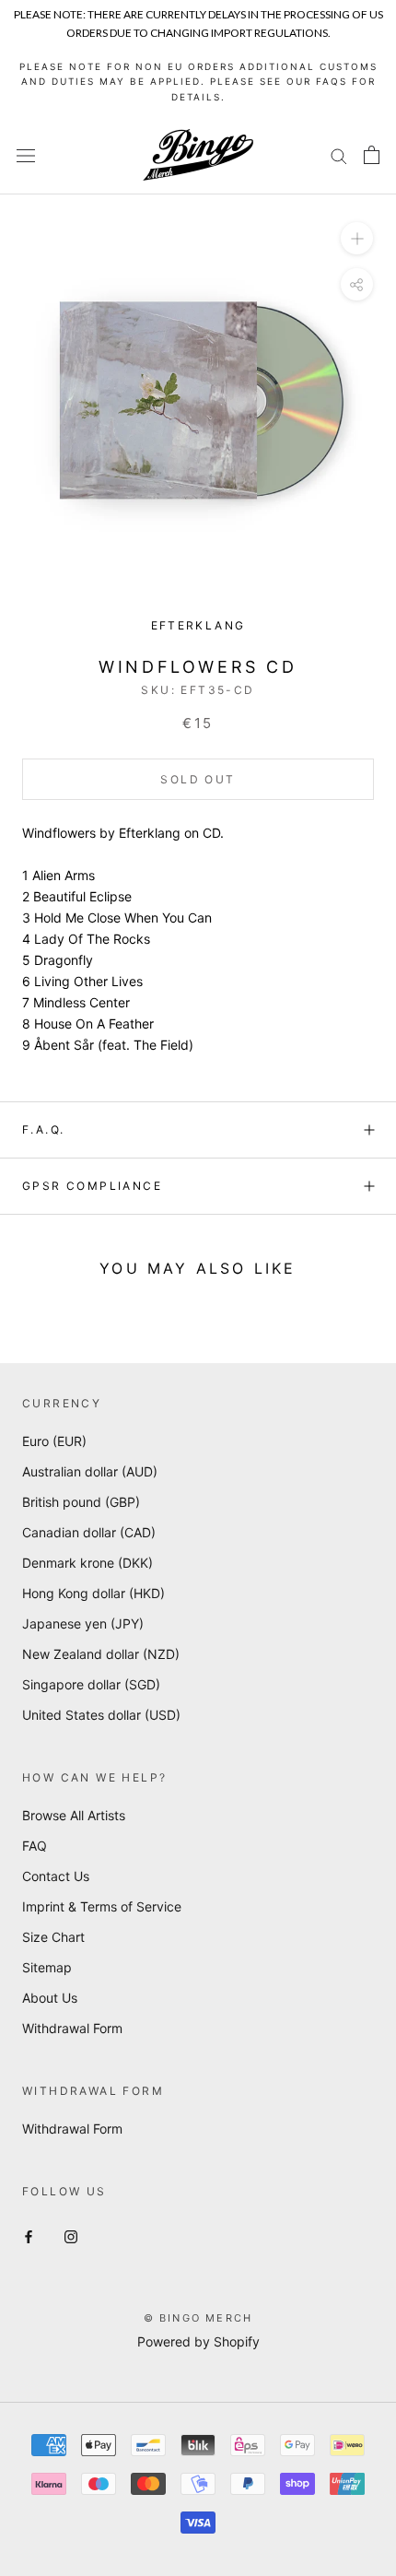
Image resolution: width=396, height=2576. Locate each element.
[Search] (339, 155)
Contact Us (56, 1876)
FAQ (35, 1846)
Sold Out (198, 779)
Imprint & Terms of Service (102, 1906)
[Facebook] (29, 2235)
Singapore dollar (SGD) (91, 1684)
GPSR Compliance (92, 1186)
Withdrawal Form (72, 2028)
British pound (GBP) (81, 1502)
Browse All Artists (74, 1815)
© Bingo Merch (198, 2318)
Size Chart (53, 1937)
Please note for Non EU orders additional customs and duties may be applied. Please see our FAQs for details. (198, 82)
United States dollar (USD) (101, 1715)
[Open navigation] (26, 155)
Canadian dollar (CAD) (89, 1532)
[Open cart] (372, 155)
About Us (50, 1998)
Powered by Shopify (198, 2341)
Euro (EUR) (54, 1441)
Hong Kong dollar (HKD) (93, 1593)
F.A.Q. (43, 1129)
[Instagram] (71, 2235)
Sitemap (47, 1967)
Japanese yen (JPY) (83, 1623)
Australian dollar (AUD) (90, 1471)
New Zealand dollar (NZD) (101, 1654)
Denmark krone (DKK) (87, 1563)
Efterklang (198, 625)
